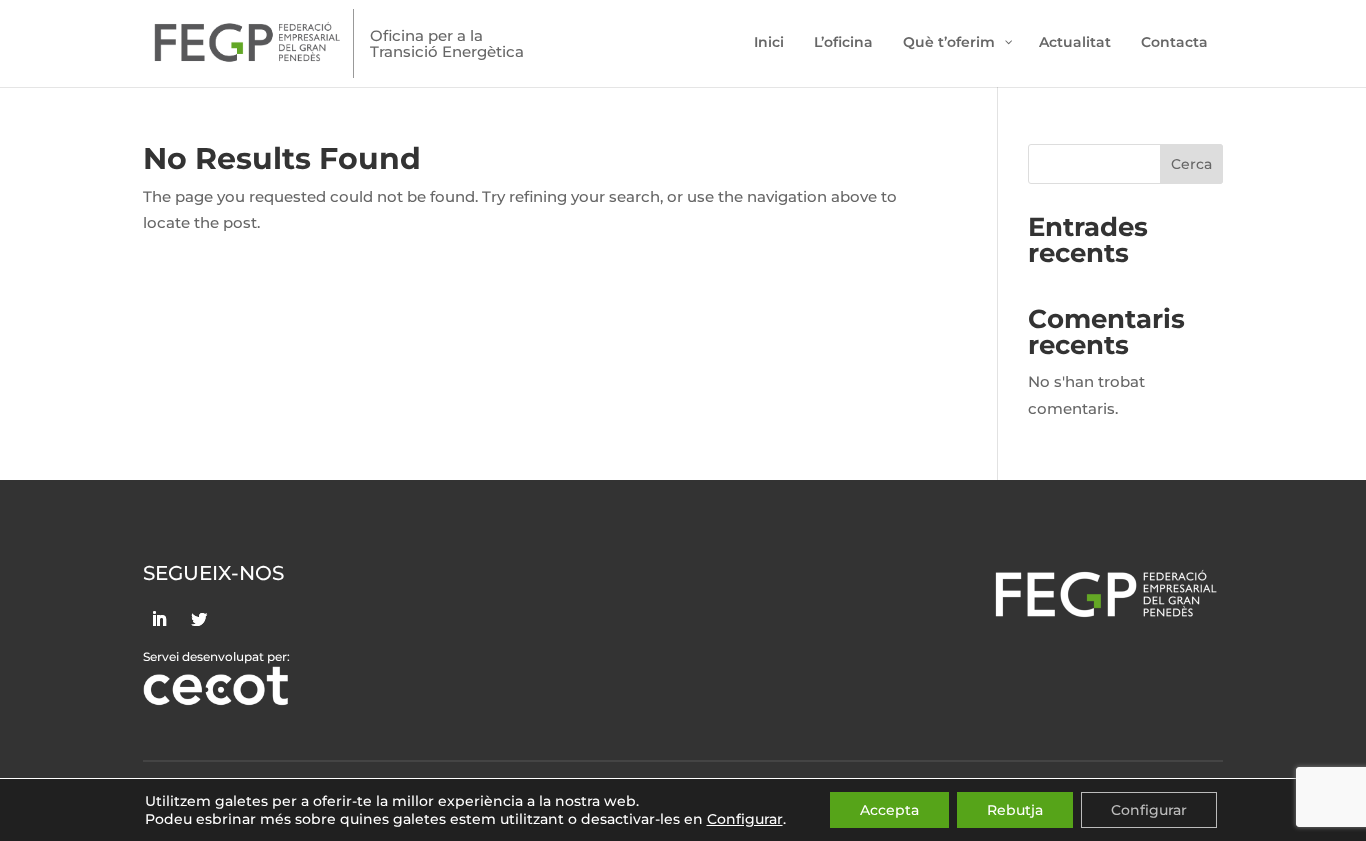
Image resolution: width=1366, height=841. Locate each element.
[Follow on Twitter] (199, 619)
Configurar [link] (745, 819)
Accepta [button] (889, 810)
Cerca (1191, 164)
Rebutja (1015, 810)
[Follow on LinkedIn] (159, 619)
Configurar (1149, 810)
